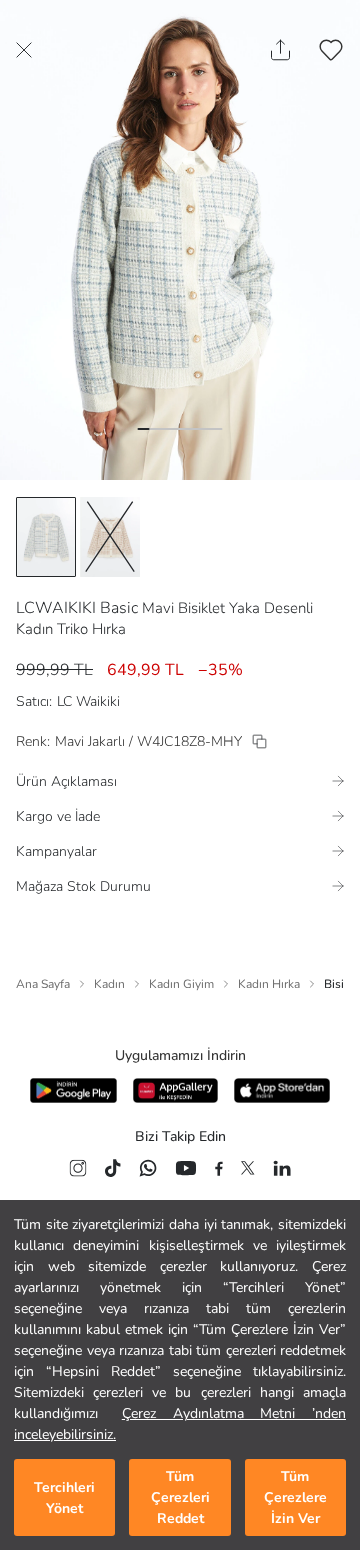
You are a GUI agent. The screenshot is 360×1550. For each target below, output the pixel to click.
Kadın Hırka (269, 984)
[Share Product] (280, 50)
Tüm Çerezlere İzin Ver (295, 1497)
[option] (46, 537)
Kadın (109, 984)
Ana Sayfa (43, 984)
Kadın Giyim (181, 984)
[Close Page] (24, 50)
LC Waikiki (88, 701)
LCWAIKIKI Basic (77, 608)
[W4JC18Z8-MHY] (259, 741)
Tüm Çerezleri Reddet (180, 1497)
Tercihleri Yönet (64, 1498)
